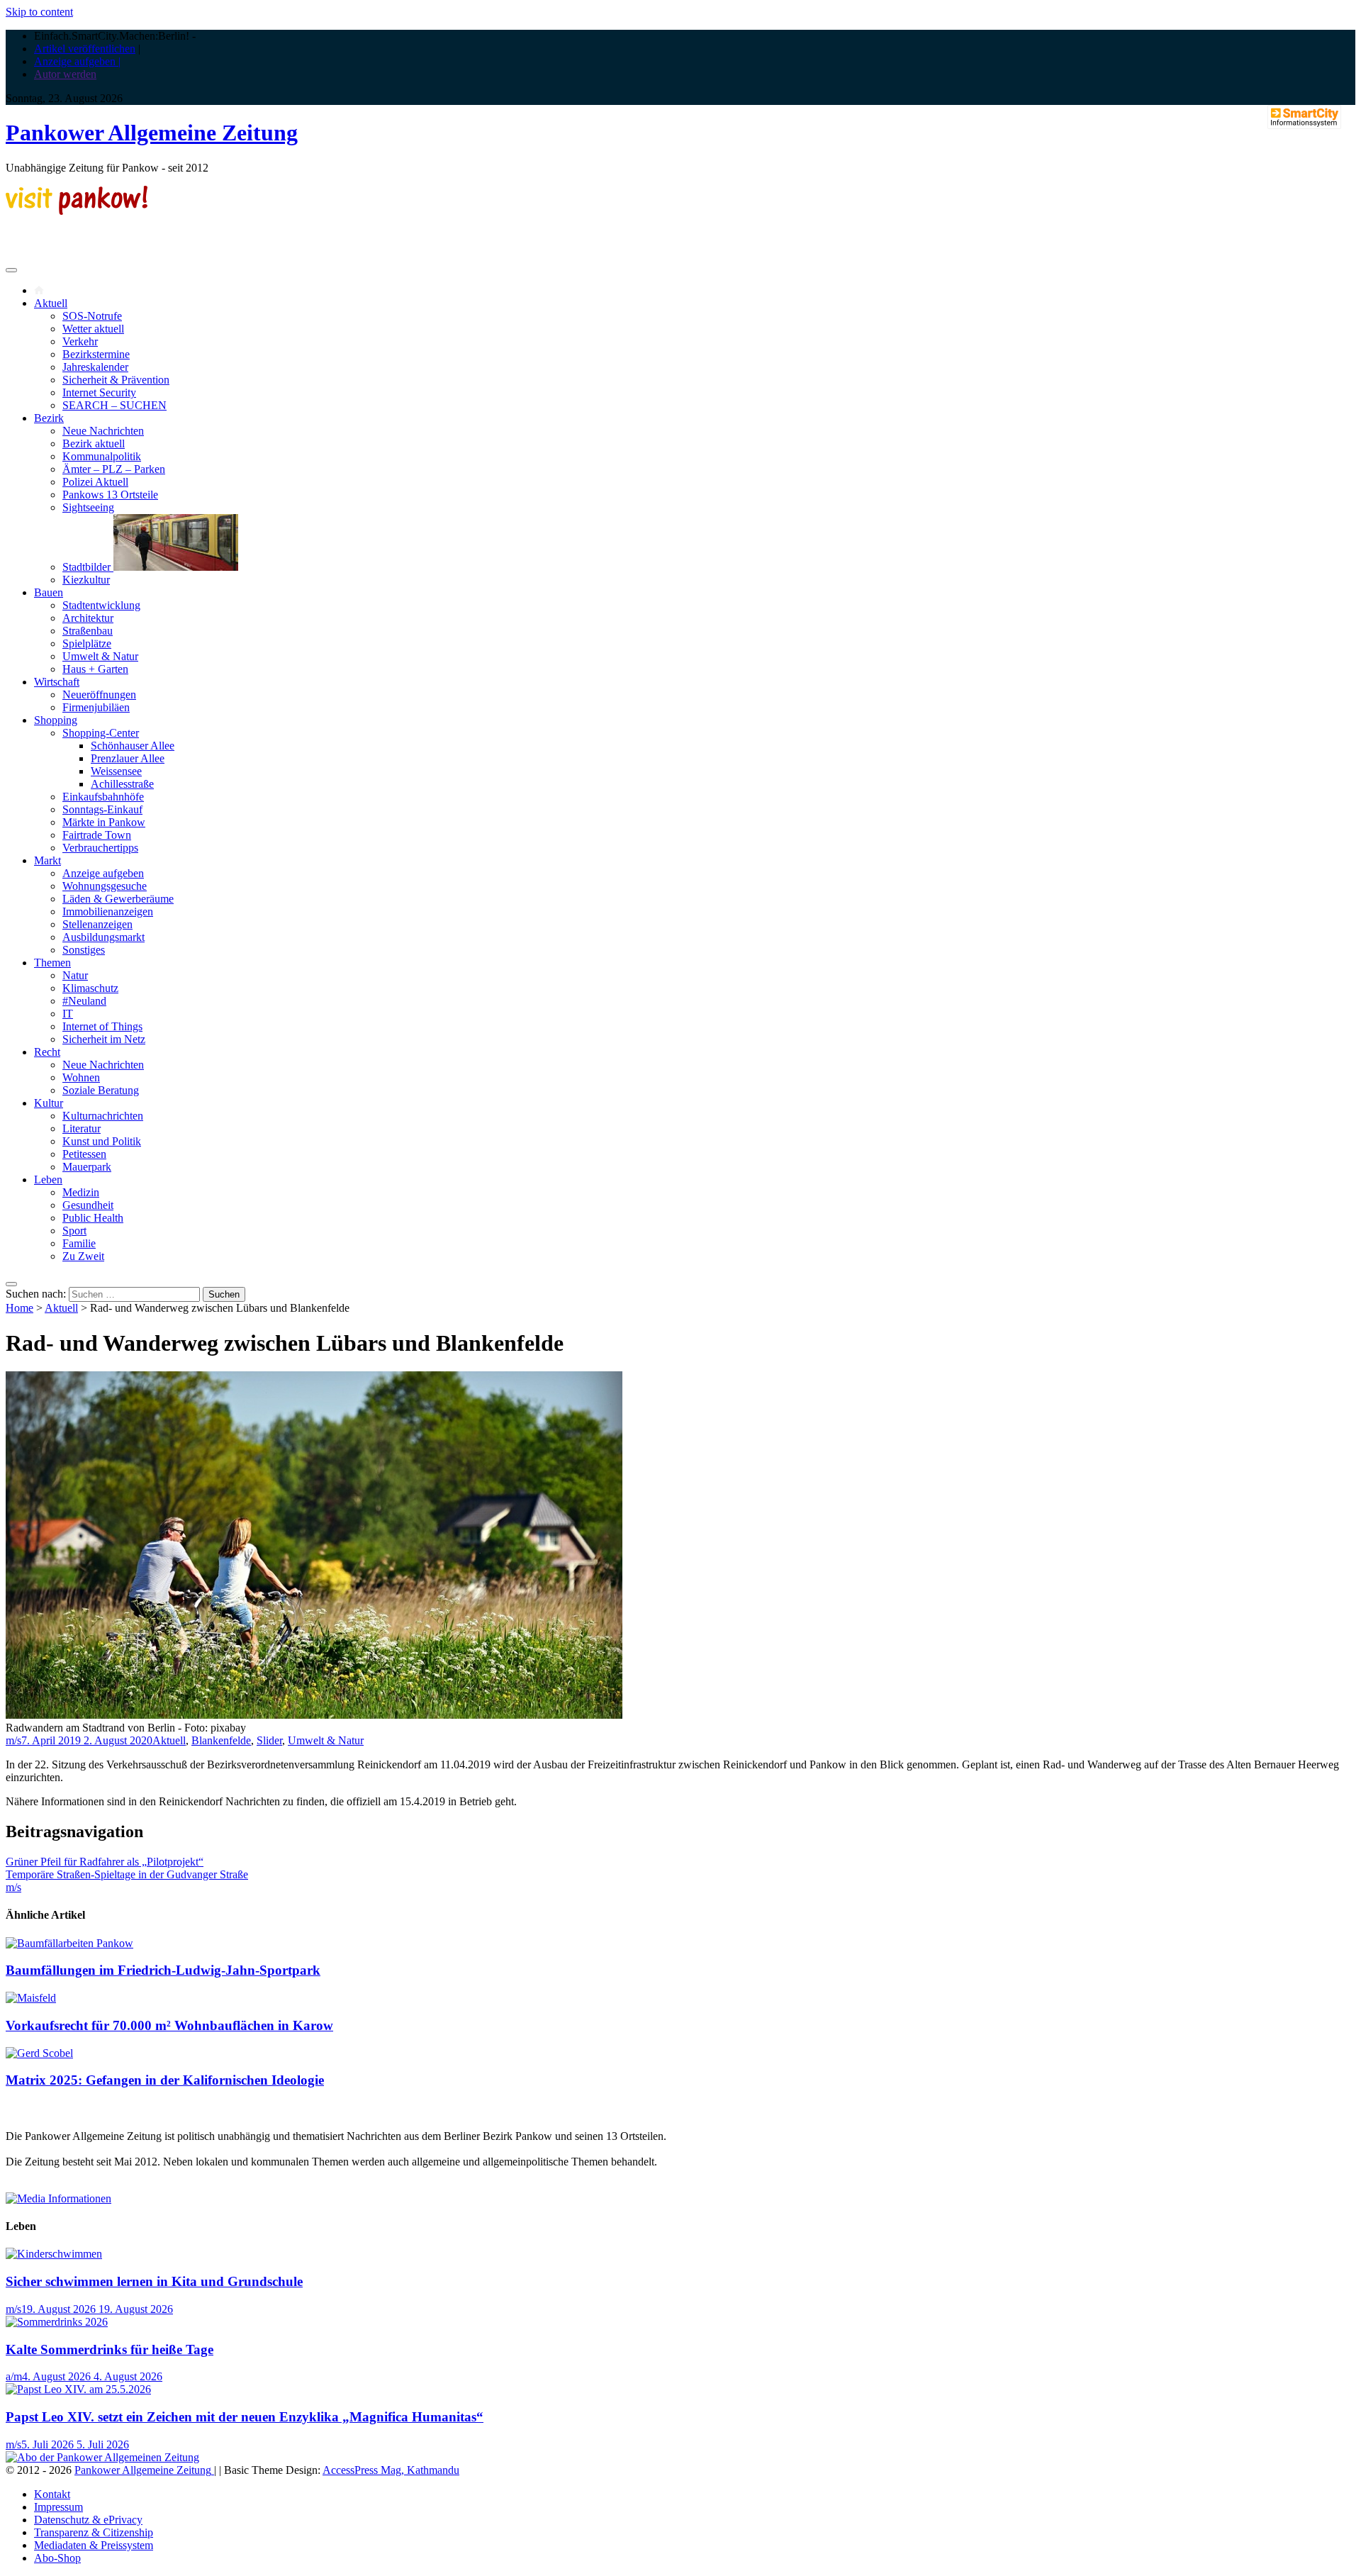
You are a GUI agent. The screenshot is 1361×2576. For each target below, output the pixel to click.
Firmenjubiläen (96, 707)
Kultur (49, 1103)
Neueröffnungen (99, 695)
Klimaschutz (90, 988)
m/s (13, 1740)
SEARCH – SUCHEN (114, 405)
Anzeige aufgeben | (77, 61)
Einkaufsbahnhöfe (103, 797)
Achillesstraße (122, 784)
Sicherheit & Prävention (116, 380)
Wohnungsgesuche (105, 886)
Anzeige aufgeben (103, 873)
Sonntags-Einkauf (102, 809)
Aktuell (51, 303)
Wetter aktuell (93, 329)
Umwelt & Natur (100, 656)
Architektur (88, 618)
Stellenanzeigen (97, 924)
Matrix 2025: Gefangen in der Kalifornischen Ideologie (165, 2080)
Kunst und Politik (102, 1141)
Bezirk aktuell (94, 444)
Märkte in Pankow (104, 822)
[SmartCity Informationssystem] (1304, 118)
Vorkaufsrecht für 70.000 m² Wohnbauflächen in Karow (169, 2025)
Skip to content (39, 12)
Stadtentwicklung (101, 605)
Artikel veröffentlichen (85, 49)
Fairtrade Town (97, 835)
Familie (79, 1243)
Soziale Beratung (101, 1090)
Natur (75, 975)
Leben (48, 1180)
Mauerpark (87, 1167)
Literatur (82, 1128)
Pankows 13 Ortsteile (110, 495)
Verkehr (80, 341)
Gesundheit (88, 1205)
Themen (52, 963)
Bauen (49, 592)
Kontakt (52, 2494)
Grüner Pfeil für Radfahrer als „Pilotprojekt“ (105, 1862)
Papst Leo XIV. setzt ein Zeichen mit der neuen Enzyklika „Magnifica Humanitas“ (245, 2417)
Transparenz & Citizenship (94, 2532)
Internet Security (99, 392)
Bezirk (49, 418)
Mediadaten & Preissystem (94, 2545)
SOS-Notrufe (92, 316)
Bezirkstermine (96, 354)
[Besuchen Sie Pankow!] (77, 211)
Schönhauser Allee (133, 746)
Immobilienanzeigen (108, 911)
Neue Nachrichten (103, 431)
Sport (74, 1231)
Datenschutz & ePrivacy (88, 2520)
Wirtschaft (57, 682)
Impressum (58, 2507)
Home (19, 1308)
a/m (14, 2376)
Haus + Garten (95, 669)
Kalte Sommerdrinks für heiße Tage (110, 2349)
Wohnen (81, 1077)
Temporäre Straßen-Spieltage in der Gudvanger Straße (127, 1874)
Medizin (81, 1192)
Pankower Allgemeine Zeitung (152, 133)
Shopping (56, 720)
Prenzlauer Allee (128, 758)
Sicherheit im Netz (104, 1039)
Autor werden (65, 74)
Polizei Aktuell (95, 482)
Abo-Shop (57, 2558)
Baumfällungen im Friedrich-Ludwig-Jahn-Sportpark (163, 1970)
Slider (269, 1740)
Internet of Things (102, 1026)
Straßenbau (88, 631)
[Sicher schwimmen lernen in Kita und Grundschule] (54, 2254)
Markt (47, 860)
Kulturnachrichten (103, 1116)
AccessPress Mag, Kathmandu (391, 2470)
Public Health (93, 1218)
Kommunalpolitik (102, 456)
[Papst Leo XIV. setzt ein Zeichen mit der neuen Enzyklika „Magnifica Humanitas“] (78, 2389)
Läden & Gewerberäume (118, 899)
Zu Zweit (83, 1256)
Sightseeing (88, 507)
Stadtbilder (88, 567)
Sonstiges (84, 950)
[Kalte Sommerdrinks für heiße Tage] (57, 2322)
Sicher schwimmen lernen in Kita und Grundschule (154, 2281)
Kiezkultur (86, 580)
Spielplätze (87, 643)
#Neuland (84, 1001)
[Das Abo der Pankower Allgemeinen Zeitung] (102, 2457)
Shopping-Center (101, 733)
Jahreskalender (95, 367)
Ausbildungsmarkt (103, 937)
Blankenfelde (221, 1740)
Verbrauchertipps (100, 848)
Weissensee (116, 771)
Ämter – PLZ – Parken (114, 469)
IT (68, 1014)
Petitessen (84, 1154)
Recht (47, 1052)
